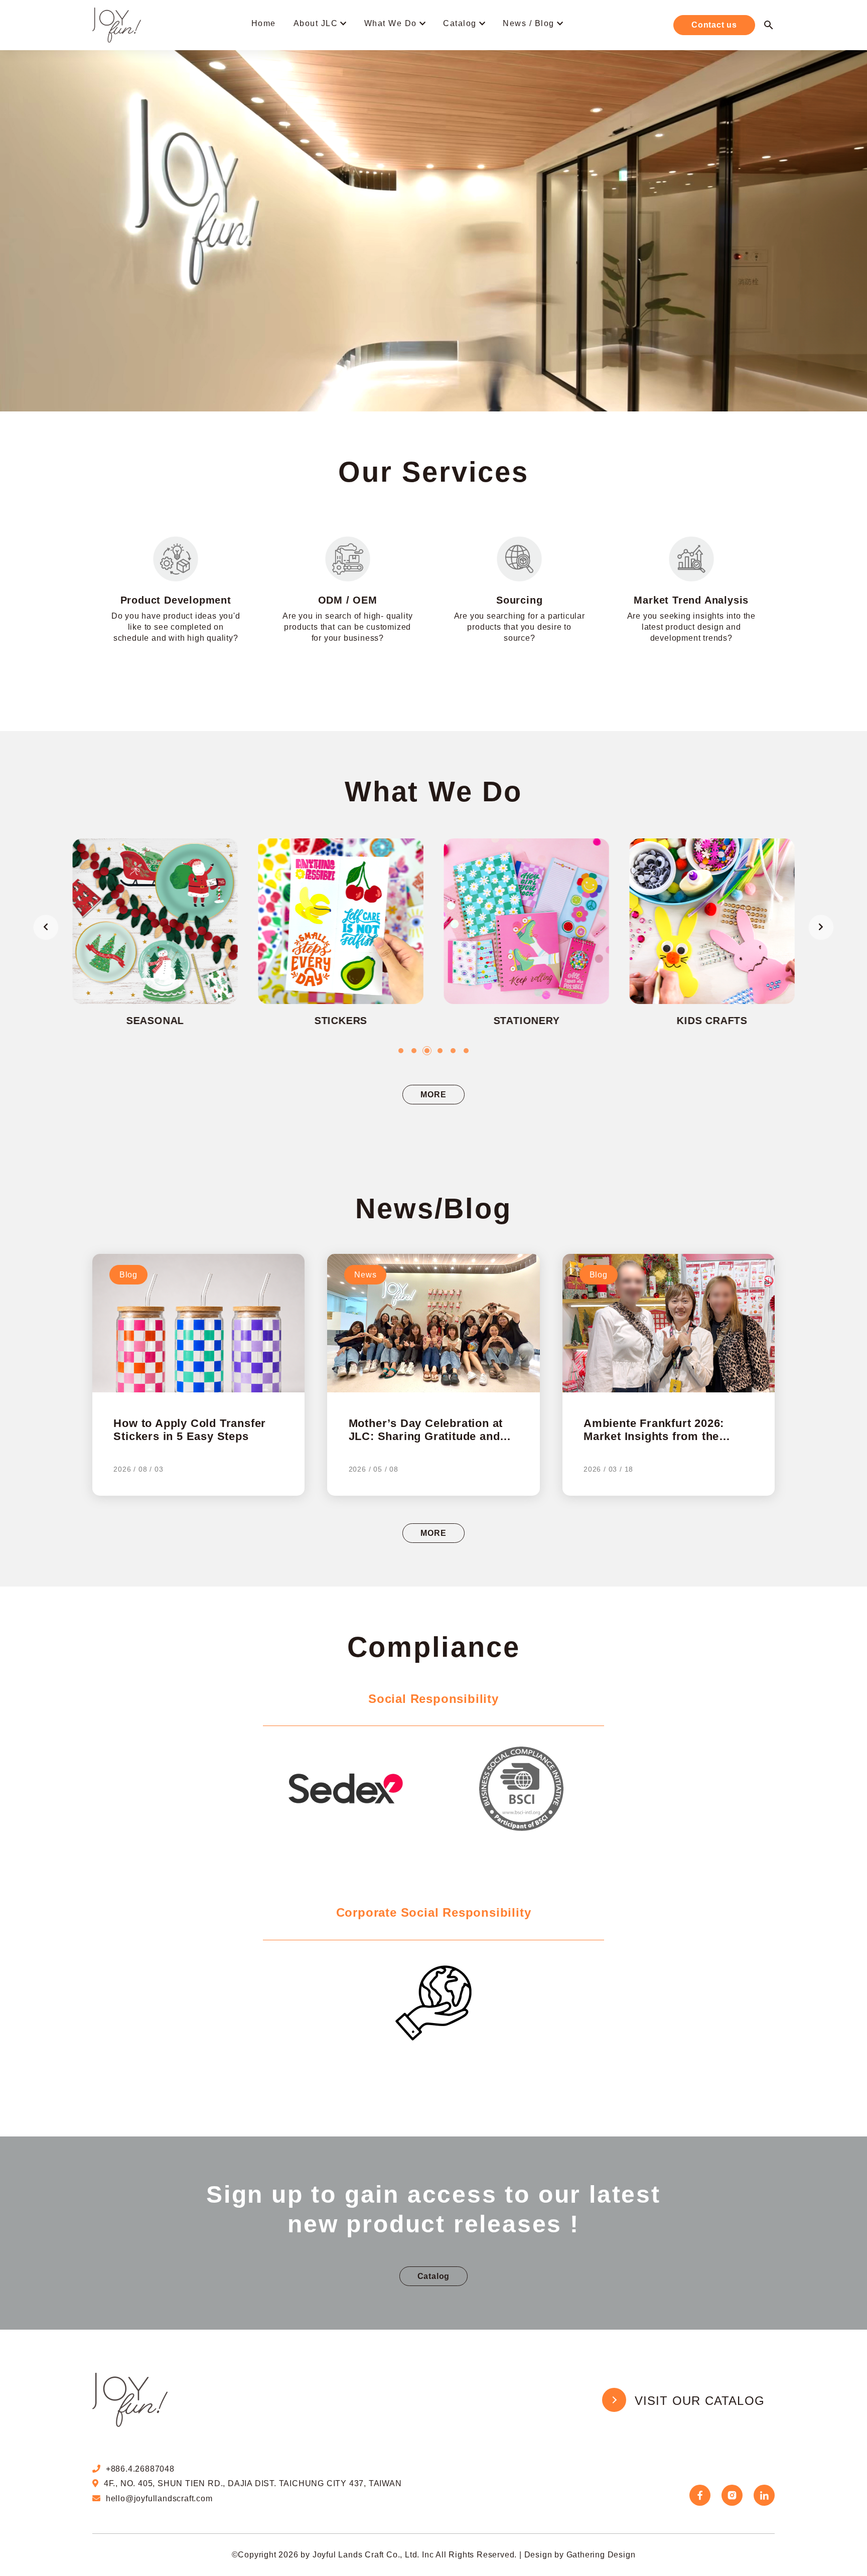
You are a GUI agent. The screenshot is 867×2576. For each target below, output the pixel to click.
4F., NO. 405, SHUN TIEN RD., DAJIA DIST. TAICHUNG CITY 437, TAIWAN (253, 2483)
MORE (433, 1095)
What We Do (391, 23)
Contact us (714, 25)
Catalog (460, 23)
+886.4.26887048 (140, 2469)
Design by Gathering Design (580, 2555)
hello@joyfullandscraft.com (159, 2498)
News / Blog (529, 23)
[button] (401, 1051)
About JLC (316, 23)
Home (264, 23)
